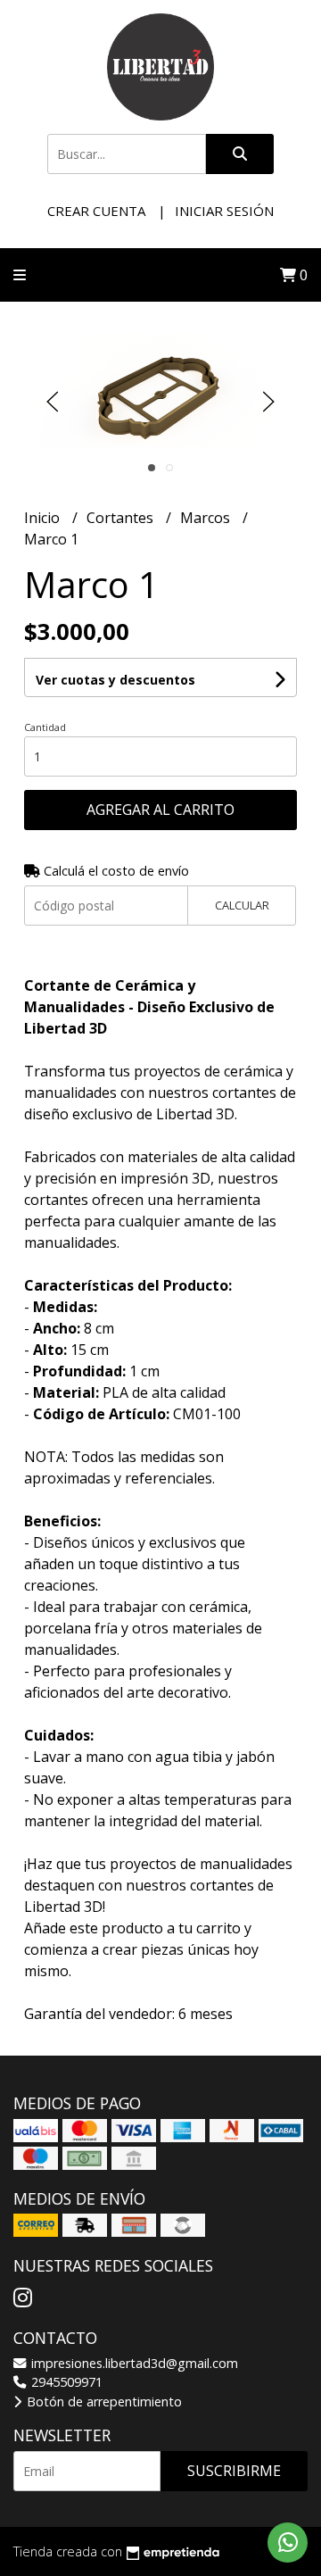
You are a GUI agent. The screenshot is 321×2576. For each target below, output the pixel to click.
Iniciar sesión (224, 211)
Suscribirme (234, 2471)
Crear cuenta (96, 211)
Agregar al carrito (160, 810)
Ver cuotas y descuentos (115, 680)
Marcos (207, 518)
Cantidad (45, 727)
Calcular (242, 905)
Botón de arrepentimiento (103, 2401)
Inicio (44, 518)
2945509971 (65, 2382)
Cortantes (122, 518)
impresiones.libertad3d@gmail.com (133, 2363)
